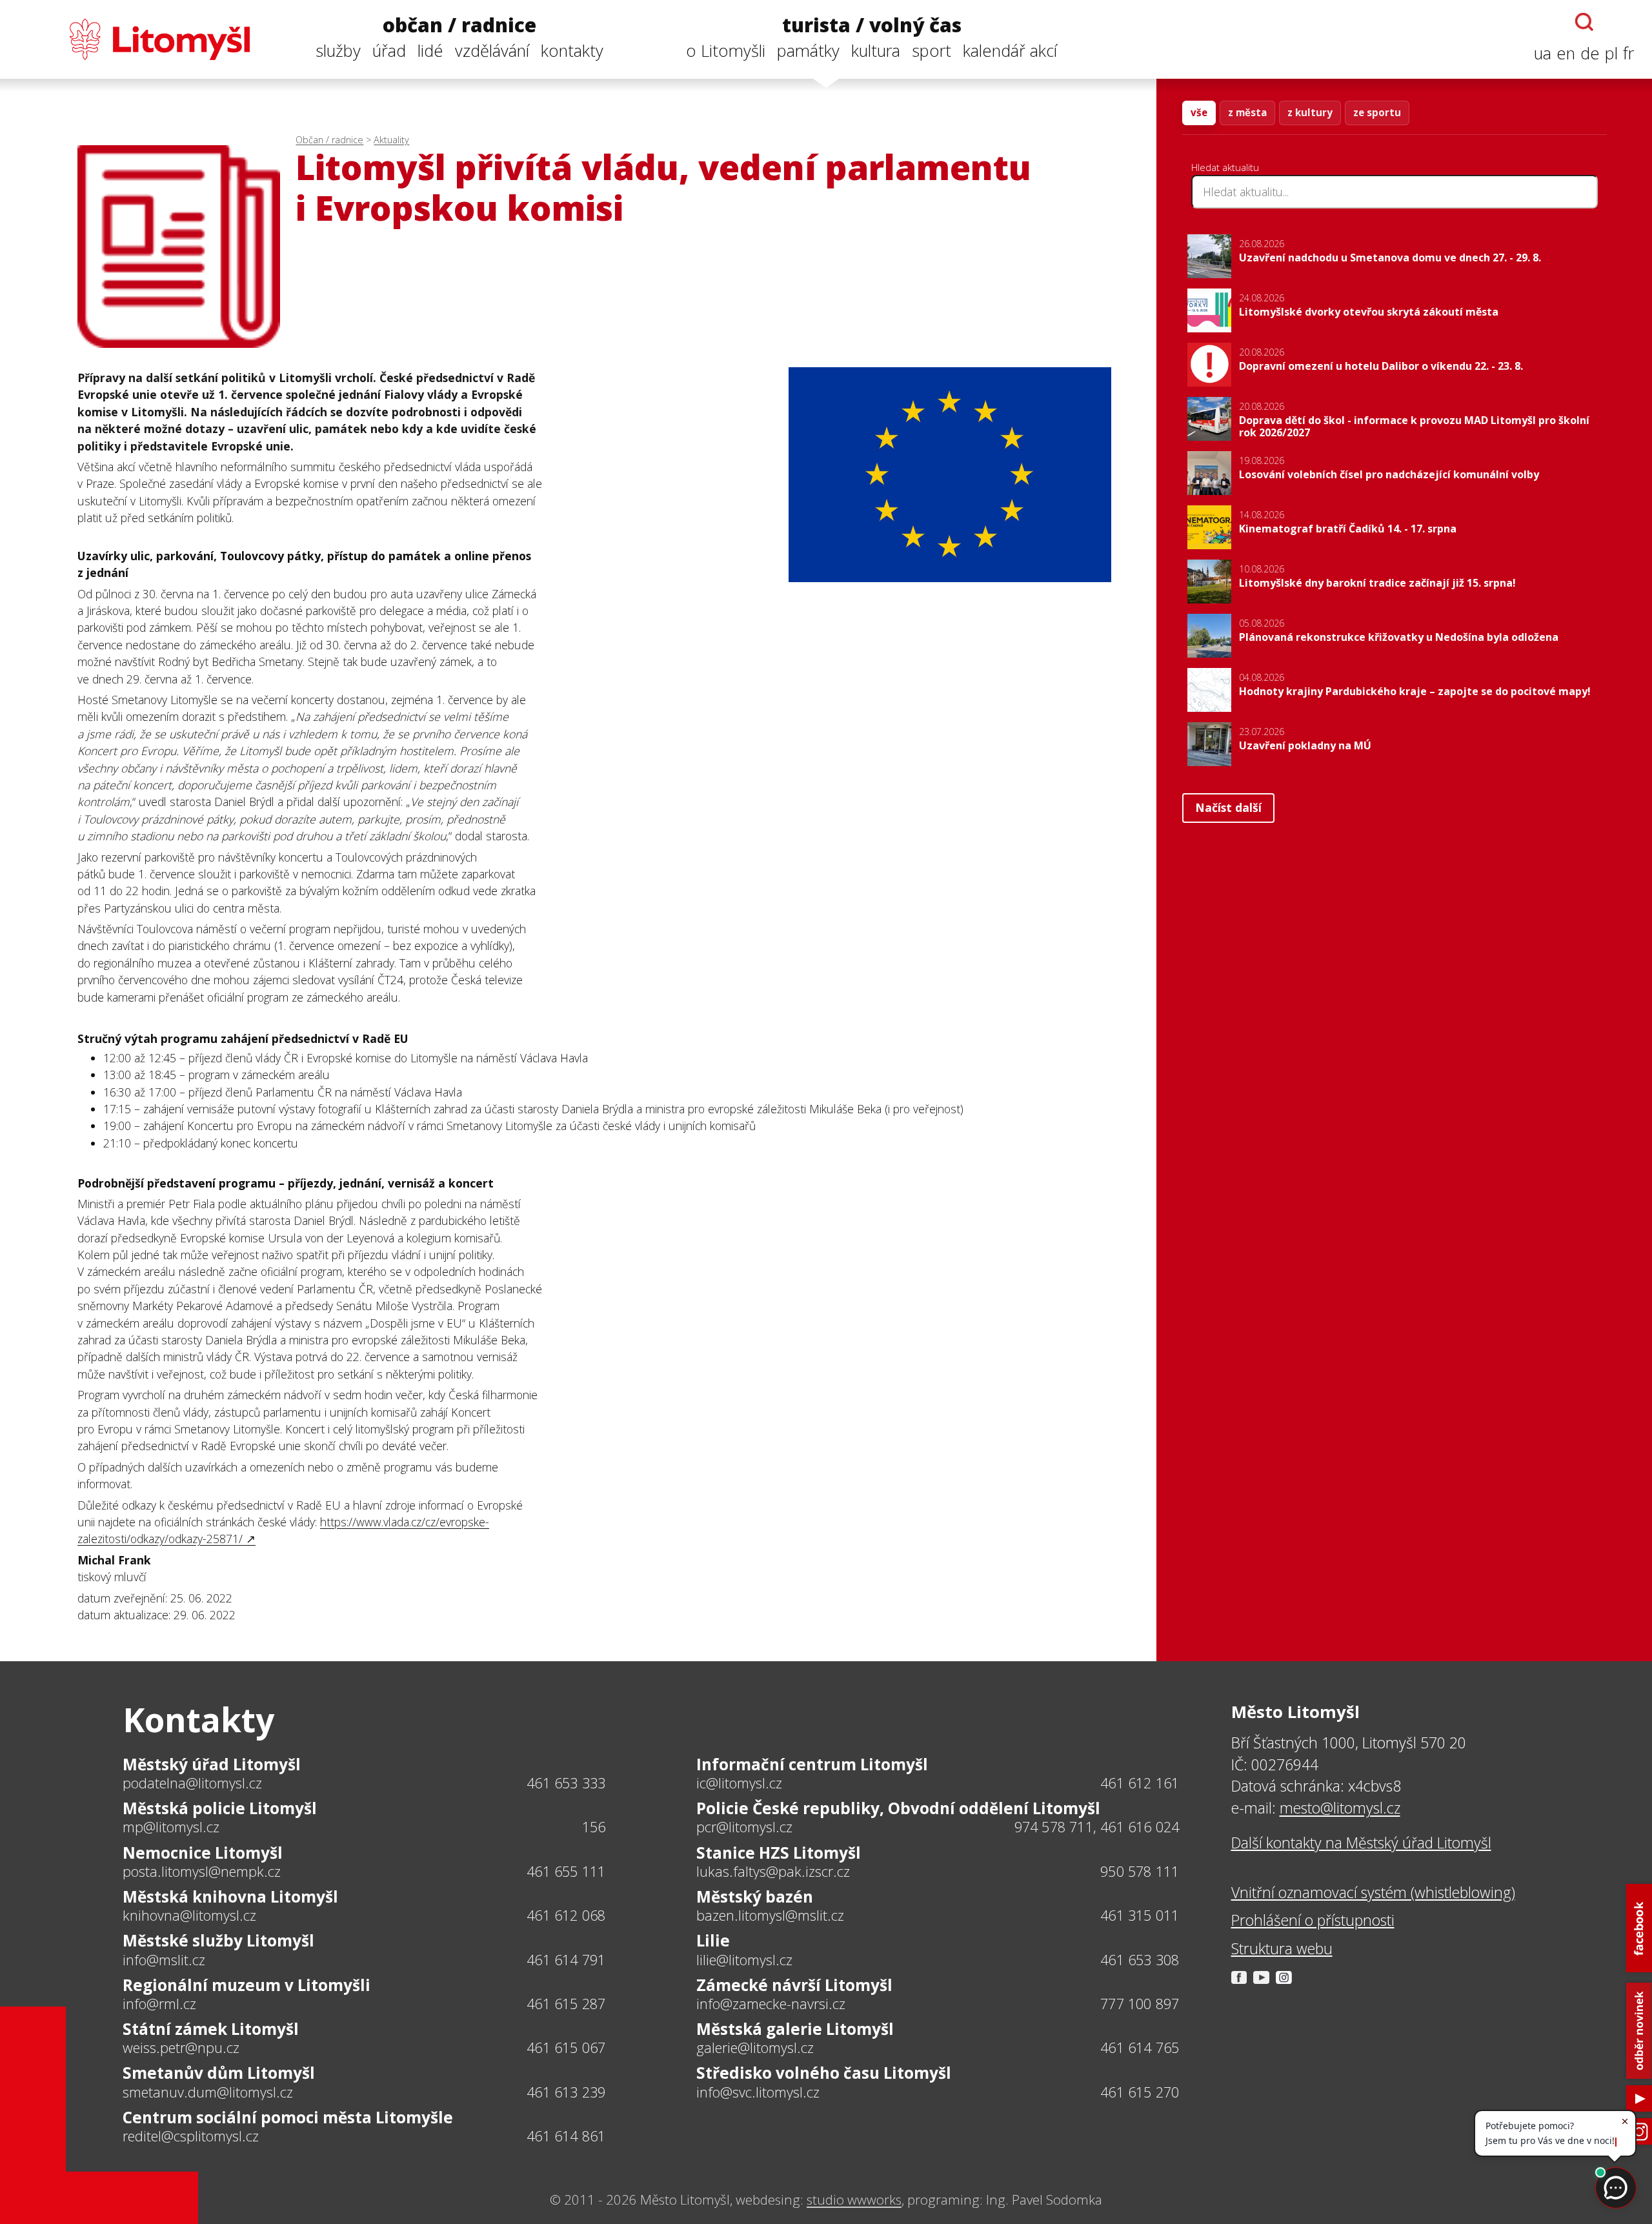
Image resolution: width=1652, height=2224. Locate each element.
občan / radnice (459, 25)
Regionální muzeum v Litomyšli (247, 1985)
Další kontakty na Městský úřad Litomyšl (1361, 1843)
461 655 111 (566, 1871)
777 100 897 (1140, 2004)
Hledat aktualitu (1225, 167)
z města (1247, 112)
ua (1543, 53)
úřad (389, 51)
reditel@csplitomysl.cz (191, 2136)
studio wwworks (854, 2199)
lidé (430, 51)
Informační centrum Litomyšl (812, 1764)
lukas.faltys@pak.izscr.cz (773, 1872)
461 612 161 (1140, 1783)
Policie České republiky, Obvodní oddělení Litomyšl (898, 1808)
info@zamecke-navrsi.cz (771, 2004)
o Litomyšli (726, 51)
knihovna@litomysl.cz (189, 1916)
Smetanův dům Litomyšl (219, 2073)
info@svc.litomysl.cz (758, 2092)
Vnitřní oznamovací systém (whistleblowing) (1373, 1892)
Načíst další (1228, 807)
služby (338, 51)
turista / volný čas (872, 25)
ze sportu (1377, 112)
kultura (876, 51)
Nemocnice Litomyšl (203, 1853)
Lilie (713, 1940)
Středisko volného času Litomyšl (824, 2073)
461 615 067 (566, 2047)
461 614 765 (1140, 2047)
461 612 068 (566, 1915)
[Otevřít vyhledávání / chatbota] (1584, 22)
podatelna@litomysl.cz (192, 1783)
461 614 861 (566, 2136)
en (1566, 53)
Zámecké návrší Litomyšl (794, 1985)
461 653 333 (566, 1783)
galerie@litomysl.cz (755, 2048)
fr (1628, 53)
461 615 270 (1140, 2092)
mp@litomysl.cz (171, 1827)
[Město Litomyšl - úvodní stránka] (134, 39)
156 (594, 1827)
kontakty (572, 51)
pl (1611, 53)
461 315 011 (1140, 1915)
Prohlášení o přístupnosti (1313, 1920)
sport (932, 51)
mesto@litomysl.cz (1340, 1808)
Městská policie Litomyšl (220, 1808)
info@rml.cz (159, 2004)
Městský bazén (755, 1896)
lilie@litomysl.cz (744, 1960)
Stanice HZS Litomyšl (779, 1853)
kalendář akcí (1010, 51)
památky (808, 51)
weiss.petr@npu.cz (181, 2048)
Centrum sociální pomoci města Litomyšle (288, 2117)
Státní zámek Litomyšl (211, 2029)
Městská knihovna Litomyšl (230, 1896)
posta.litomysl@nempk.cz (202, 1872)
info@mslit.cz (164, 1960)
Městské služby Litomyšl (218, 1940)
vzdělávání (492, 51)
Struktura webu (1282, 1948)
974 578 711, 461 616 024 (1097, 1827)
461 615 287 (566, 2004)
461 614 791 (566, 1960)
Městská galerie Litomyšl (795, 2029)
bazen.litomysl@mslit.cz (770, 1916)
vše (1199, 112)
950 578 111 (1140, 1871)
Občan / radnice (329, 140)
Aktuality (391, 140)
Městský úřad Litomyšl (212, 1764)
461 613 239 (566, 2092)
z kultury (1310, 112)
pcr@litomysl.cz (744, 1827)
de (1590, 53)
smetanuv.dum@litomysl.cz (208, 2092)
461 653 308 (1140, 1960)
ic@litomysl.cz (739, 1783)
